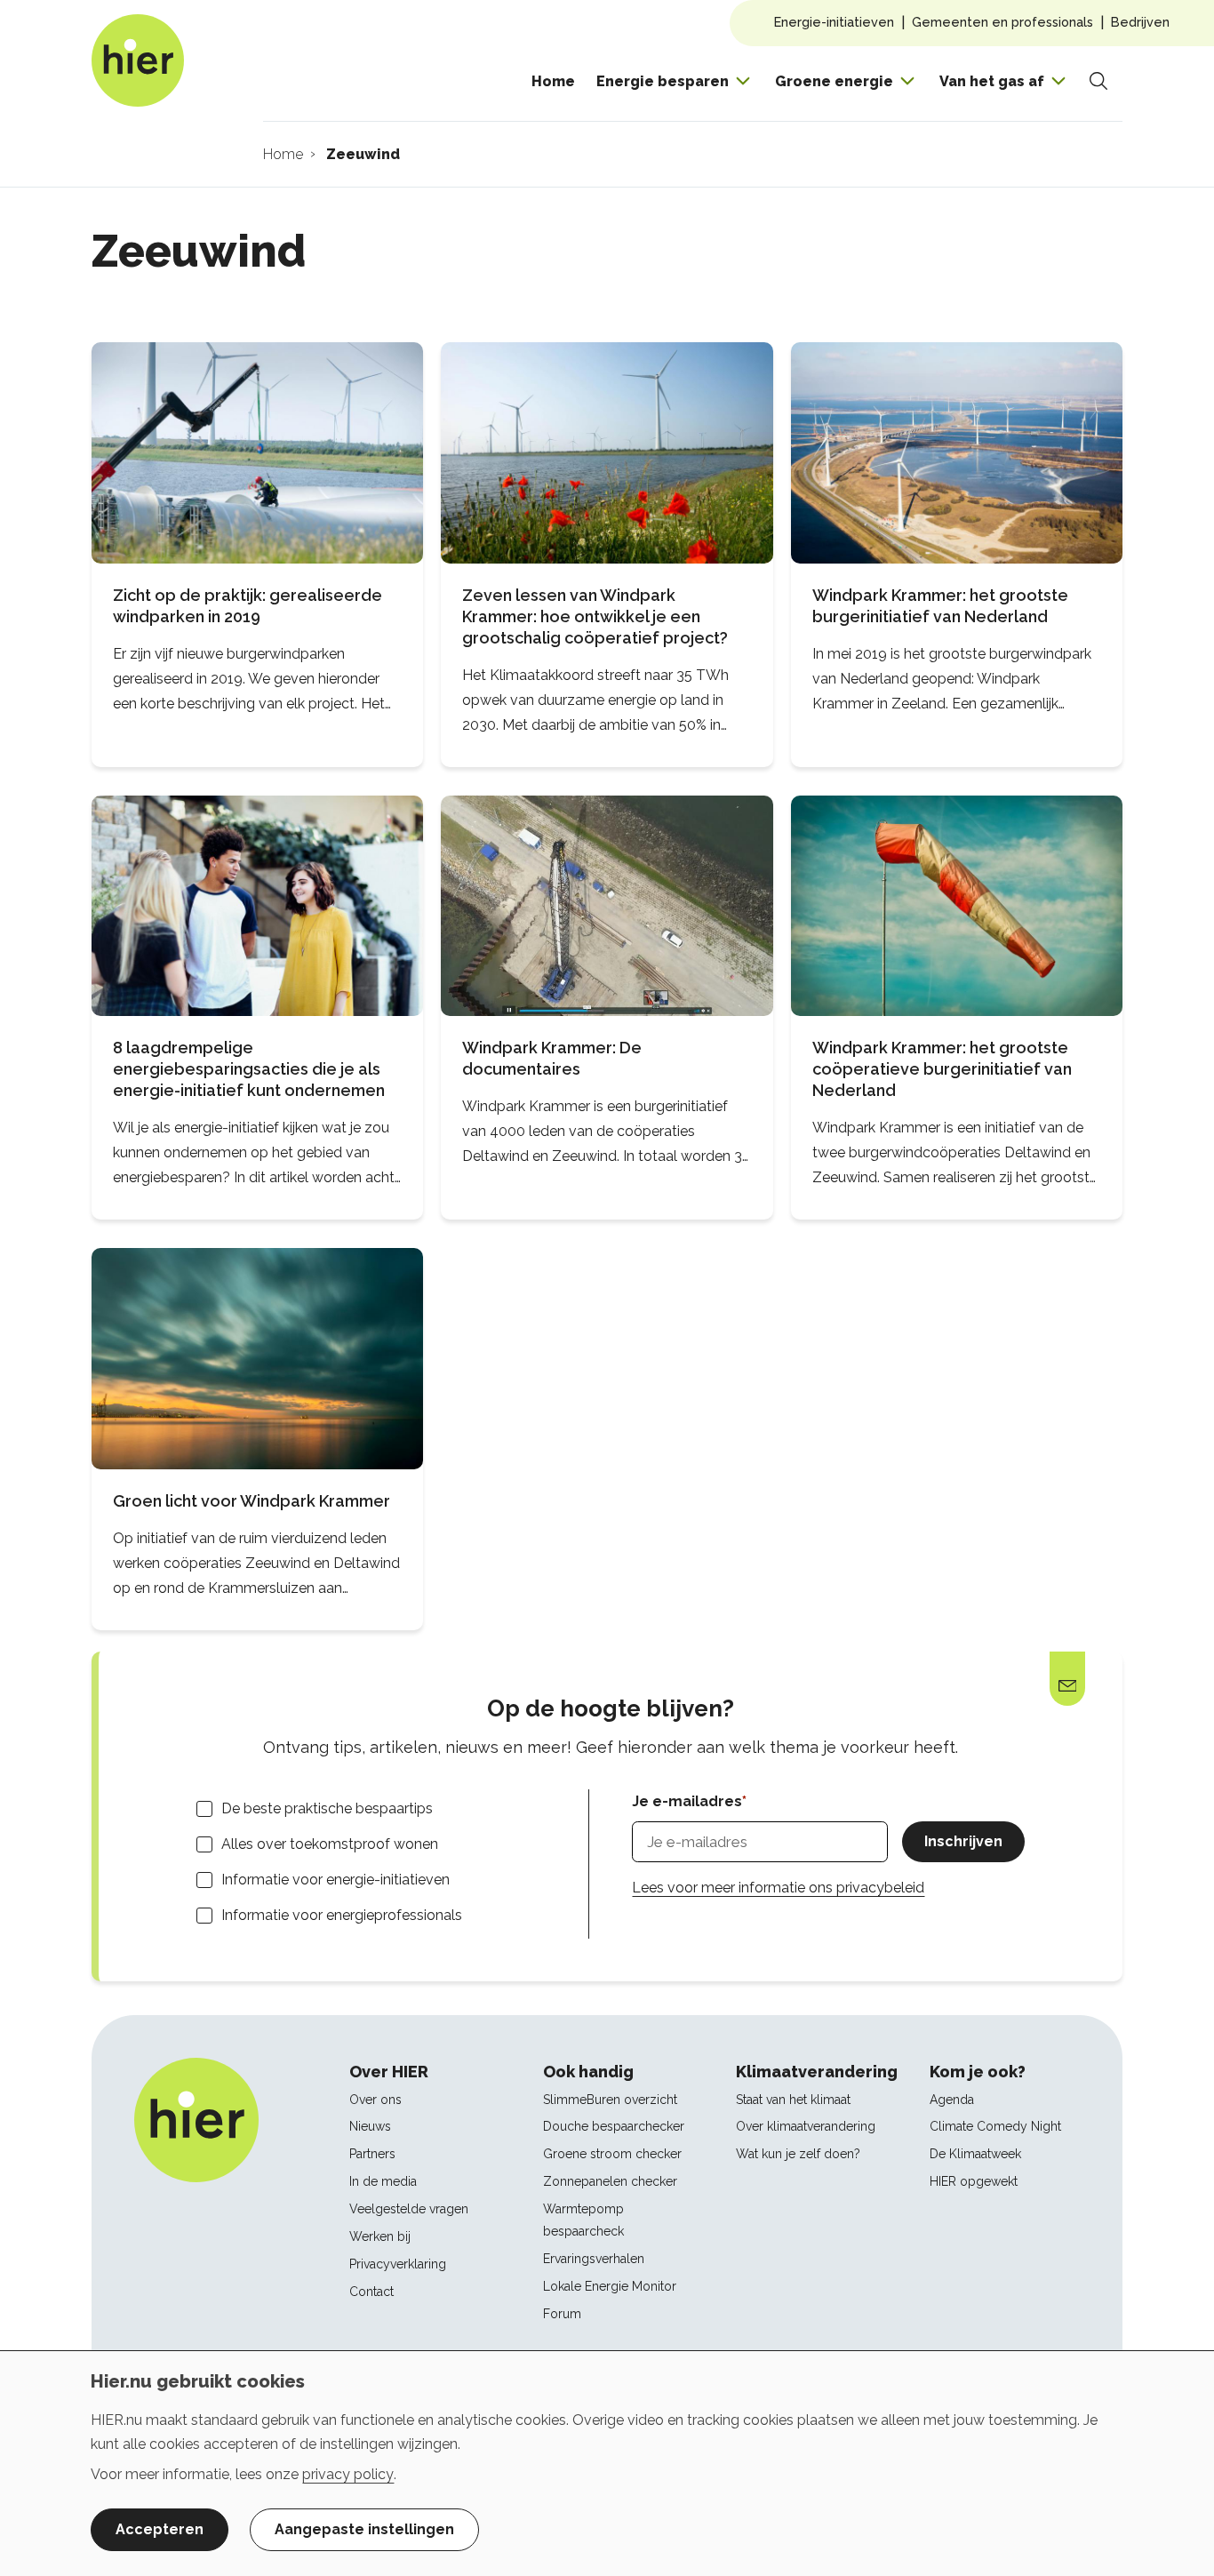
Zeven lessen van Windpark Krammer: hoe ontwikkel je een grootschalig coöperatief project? (595, 616)
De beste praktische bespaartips (327, 1808)
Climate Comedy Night (995, 2126)
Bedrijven (1140, 22)
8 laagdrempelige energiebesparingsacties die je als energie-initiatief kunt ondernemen (249, 1069)
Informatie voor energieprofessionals (342, 1915)
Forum (562, 2314)
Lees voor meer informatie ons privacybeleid (778, 1888)
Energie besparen (663, 81)
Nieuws (370, 2126)
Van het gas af (992, 81)
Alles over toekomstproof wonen (330, 1844)
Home (553, 81)
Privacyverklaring (398, 2264)
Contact (371, 2292)
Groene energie (834, 81)
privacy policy (348, 2474)
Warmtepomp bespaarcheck (583, 2220)
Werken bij (380, 2236)
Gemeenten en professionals (1002, 22)
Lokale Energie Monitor (610, 2286)
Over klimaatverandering (806, 2126)
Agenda (952, 2100)
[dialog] (607, 2463)
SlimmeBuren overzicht (610, 2100)
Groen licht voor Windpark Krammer (252, 1501)
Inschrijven (963, 1841)
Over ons (375, 2100)
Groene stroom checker (612, 2154)
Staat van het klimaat (793, 2100)
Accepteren (160, 2529)
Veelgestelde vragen (409, 2209)
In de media (383, 2181)
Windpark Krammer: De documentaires (552, 1058)
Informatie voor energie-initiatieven (335, 1880)
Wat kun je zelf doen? (798, 2154)
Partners (372, 2154)
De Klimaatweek (975, 2154)
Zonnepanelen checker (610, 2181)
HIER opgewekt (974, 2181)
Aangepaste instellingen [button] (364, 2529)
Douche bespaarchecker (614, 2126)
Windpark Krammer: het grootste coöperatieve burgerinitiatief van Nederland (942, 1069)
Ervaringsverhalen (594, 2259)
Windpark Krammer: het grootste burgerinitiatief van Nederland (940, 606)
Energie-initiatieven (834, 22)
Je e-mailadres (687, 1801)
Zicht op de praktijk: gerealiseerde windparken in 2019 (248, 606)
